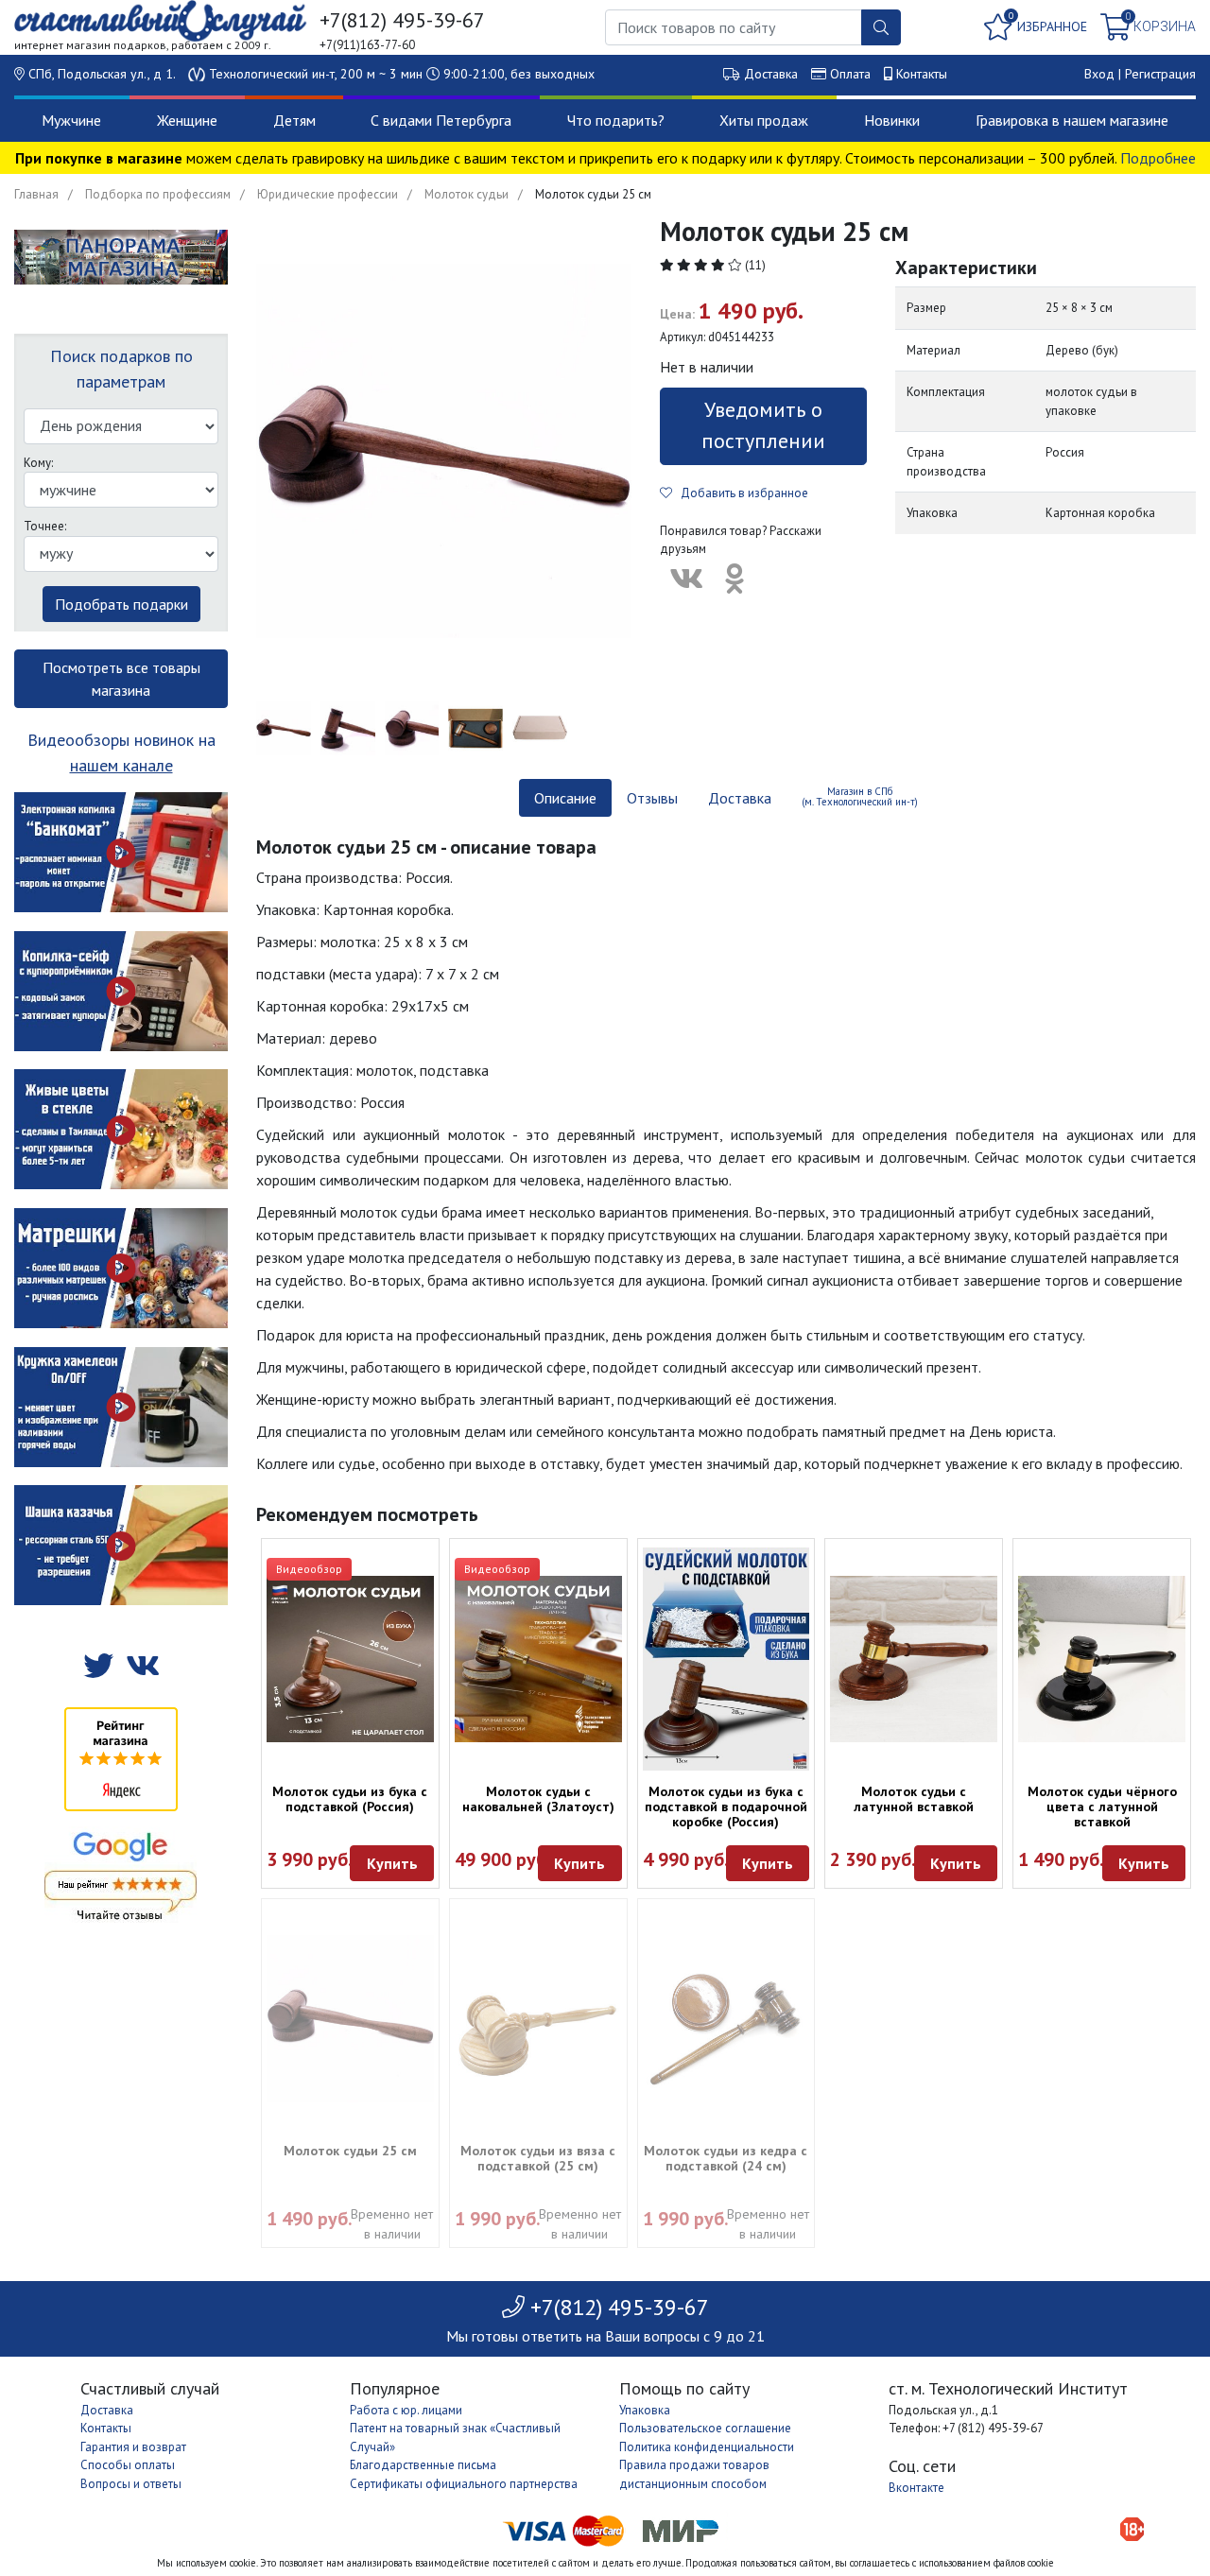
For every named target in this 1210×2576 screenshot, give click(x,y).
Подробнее (1158, 158)
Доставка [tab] (740, 798)
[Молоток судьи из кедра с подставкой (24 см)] (726, 2019)
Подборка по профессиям (158, 194)
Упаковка (645, 2410)
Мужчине (71, 120)
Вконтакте (916, 2488)
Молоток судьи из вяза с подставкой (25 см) (538, 2158)
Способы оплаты (128, 2465)
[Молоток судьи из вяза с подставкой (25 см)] (538, 2019)
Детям (294, 120)
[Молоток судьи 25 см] (350, 2019)
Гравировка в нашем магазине (1072, 120)
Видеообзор (309, 1569)
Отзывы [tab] (652, 798)
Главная (36, 194)
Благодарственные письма (423, 2465)
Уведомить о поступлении (763, 425)
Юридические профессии (328, 194)
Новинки (892, 120)
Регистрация (1160, 74)
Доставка (771, 74)
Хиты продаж (764, 120)
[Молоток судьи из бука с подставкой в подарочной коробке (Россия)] (726, 1659)
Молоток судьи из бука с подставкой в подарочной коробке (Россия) (726, 1807)
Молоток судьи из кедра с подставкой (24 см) (726, 2158)
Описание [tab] (565, 798)
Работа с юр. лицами (406, 2410)
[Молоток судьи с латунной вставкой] (914, 1660)
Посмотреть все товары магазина (121, 679)
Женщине (187, 120)
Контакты (922, 74)
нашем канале (121, 765)
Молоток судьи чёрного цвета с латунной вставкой (1102, 1807)
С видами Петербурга (441, 120)
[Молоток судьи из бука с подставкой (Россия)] (350, 1660)
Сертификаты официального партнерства (464, 2484)
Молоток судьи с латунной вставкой (914, 1799)
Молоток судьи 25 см (350, 2151)
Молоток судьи (467, 194)
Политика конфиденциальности (707, 2447)
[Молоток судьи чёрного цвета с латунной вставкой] (1102, 1660)
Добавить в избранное (740, 493)
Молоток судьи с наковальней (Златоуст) (538, 1799)
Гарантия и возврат (133, 2447)
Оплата (850, 74)
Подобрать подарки (121, 604)
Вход (1099, 74)
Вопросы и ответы (131, 2484)
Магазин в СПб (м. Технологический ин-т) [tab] (860, 796)
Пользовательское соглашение (705, 2428)
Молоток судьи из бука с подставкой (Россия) (350, 1799)
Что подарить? (616, 120)
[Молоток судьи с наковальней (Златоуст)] (538, 1660)
